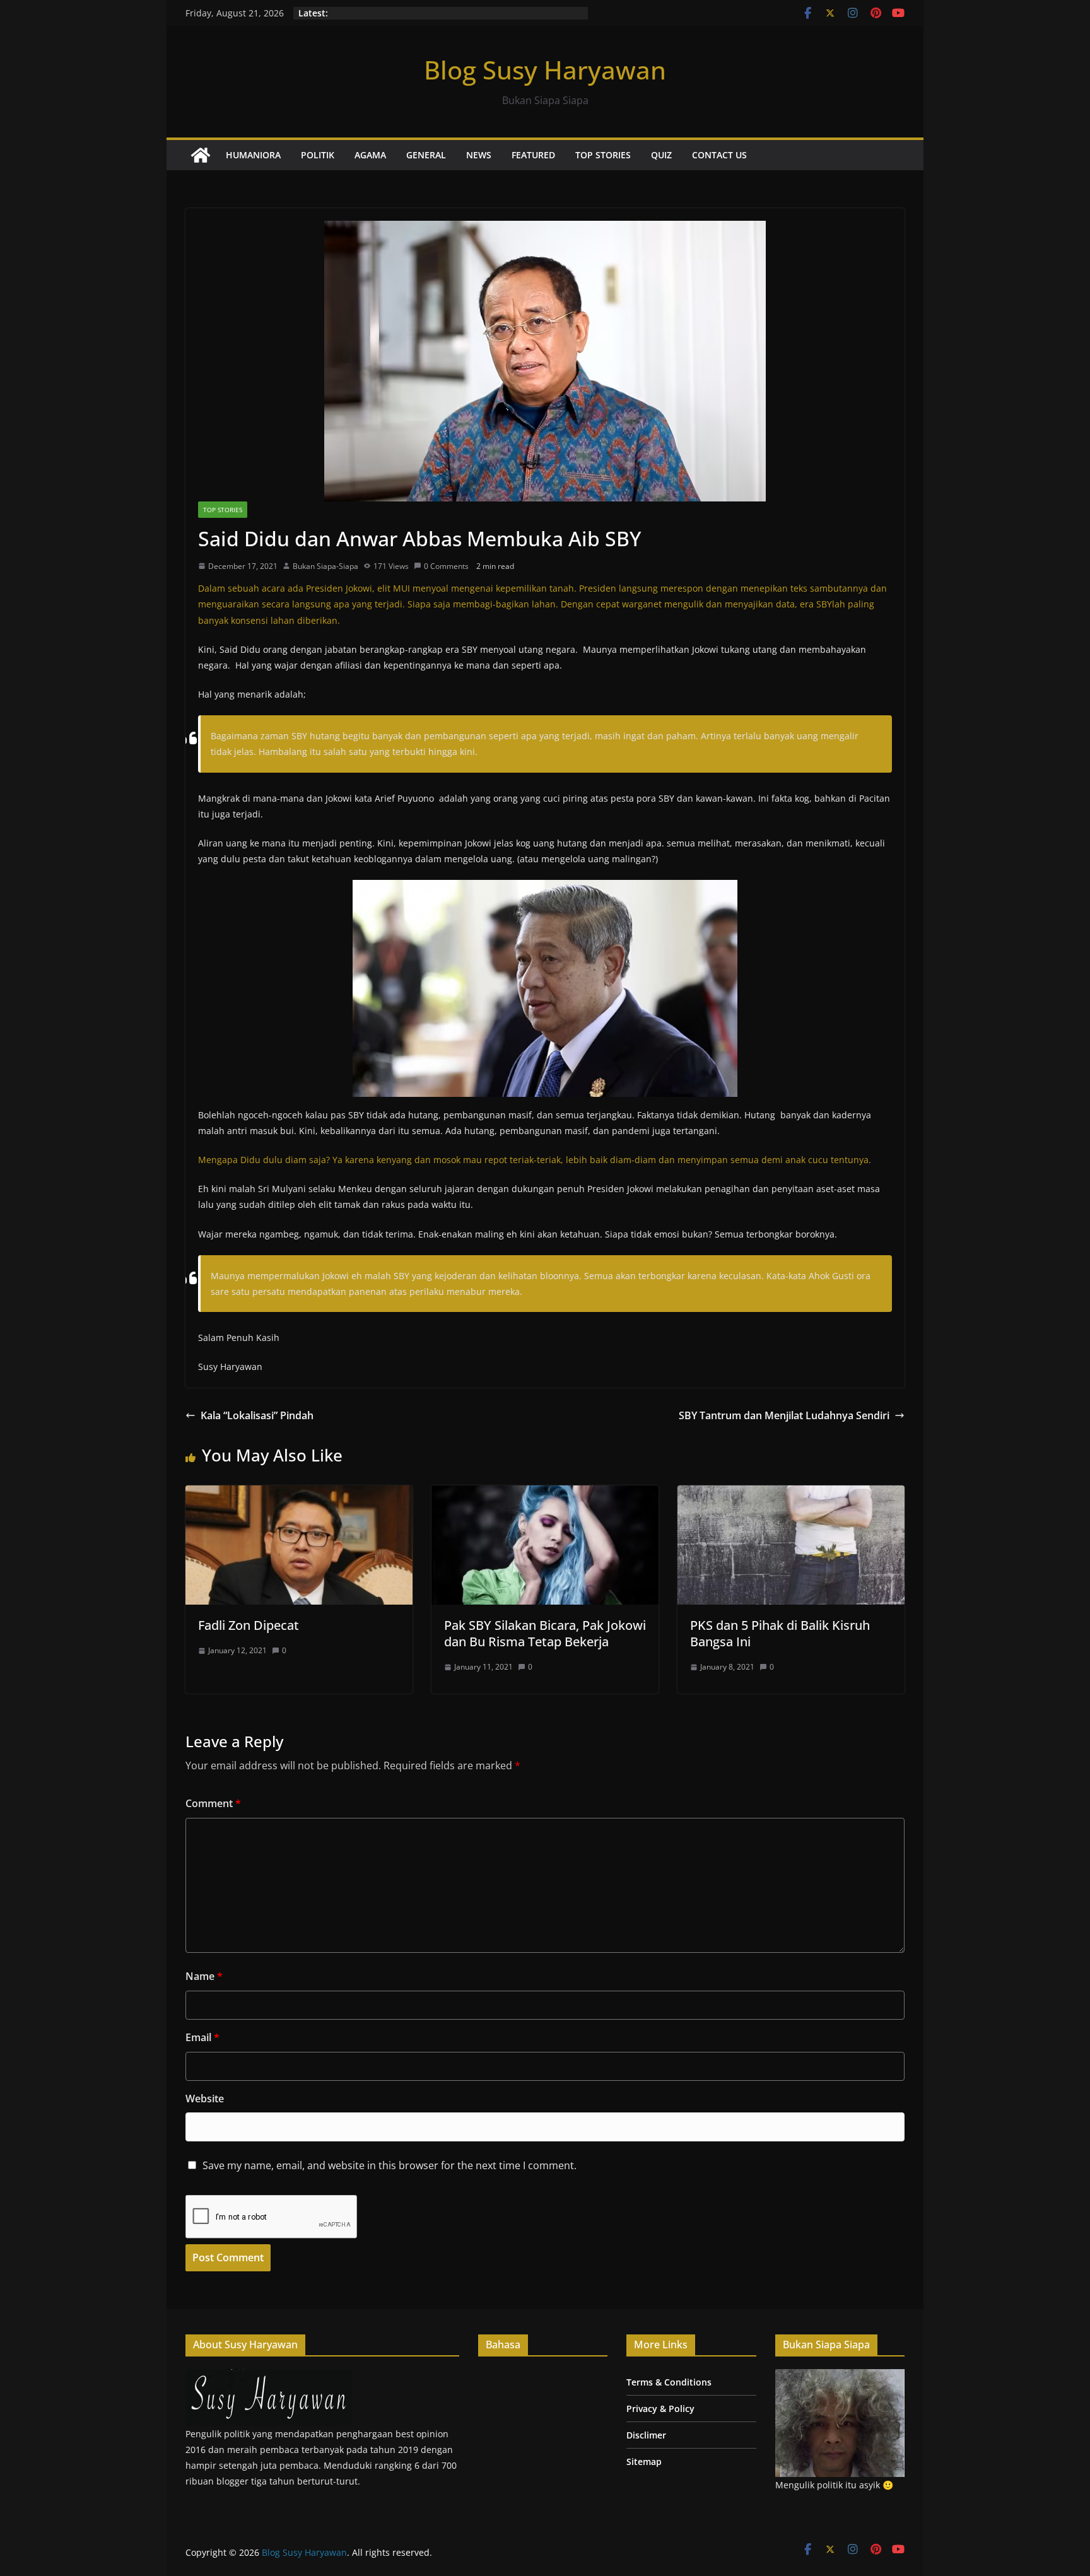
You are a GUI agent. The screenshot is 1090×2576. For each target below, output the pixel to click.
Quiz (661, 155)
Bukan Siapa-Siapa (325, 566)
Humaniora (253, 155)
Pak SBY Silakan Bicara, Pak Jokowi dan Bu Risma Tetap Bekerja (545, 1633)
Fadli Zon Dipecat (249, 1625)
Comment (213, 1803)
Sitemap (644, 2462)
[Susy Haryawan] (269, 2377)
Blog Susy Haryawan (545, 70)
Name (204, 1976)
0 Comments (446, 566)
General (426, 155)
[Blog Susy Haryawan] (201, 155)
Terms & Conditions (669, 2382)
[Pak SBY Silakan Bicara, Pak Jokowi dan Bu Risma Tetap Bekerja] (545, 1494)
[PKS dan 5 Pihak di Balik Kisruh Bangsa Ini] (791, 1494)
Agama (370, 155)
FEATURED (533, 155)
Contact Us (719, 155)
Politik (318, 155)
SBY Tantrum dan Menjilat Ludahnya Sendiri (784, 1415)
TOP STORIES (603, 155)
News (479, 155)
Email (202, 2037)
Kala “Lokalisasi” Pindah (257, 1415)
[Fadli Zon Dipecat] (299, 1494)
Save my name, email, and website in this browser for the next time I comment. (390, 2165)
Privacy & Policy (660, 2409)
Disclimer (646, 2435)
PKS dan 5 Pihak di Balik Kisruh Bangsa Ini (780, 1633)
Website (205, 2099)
